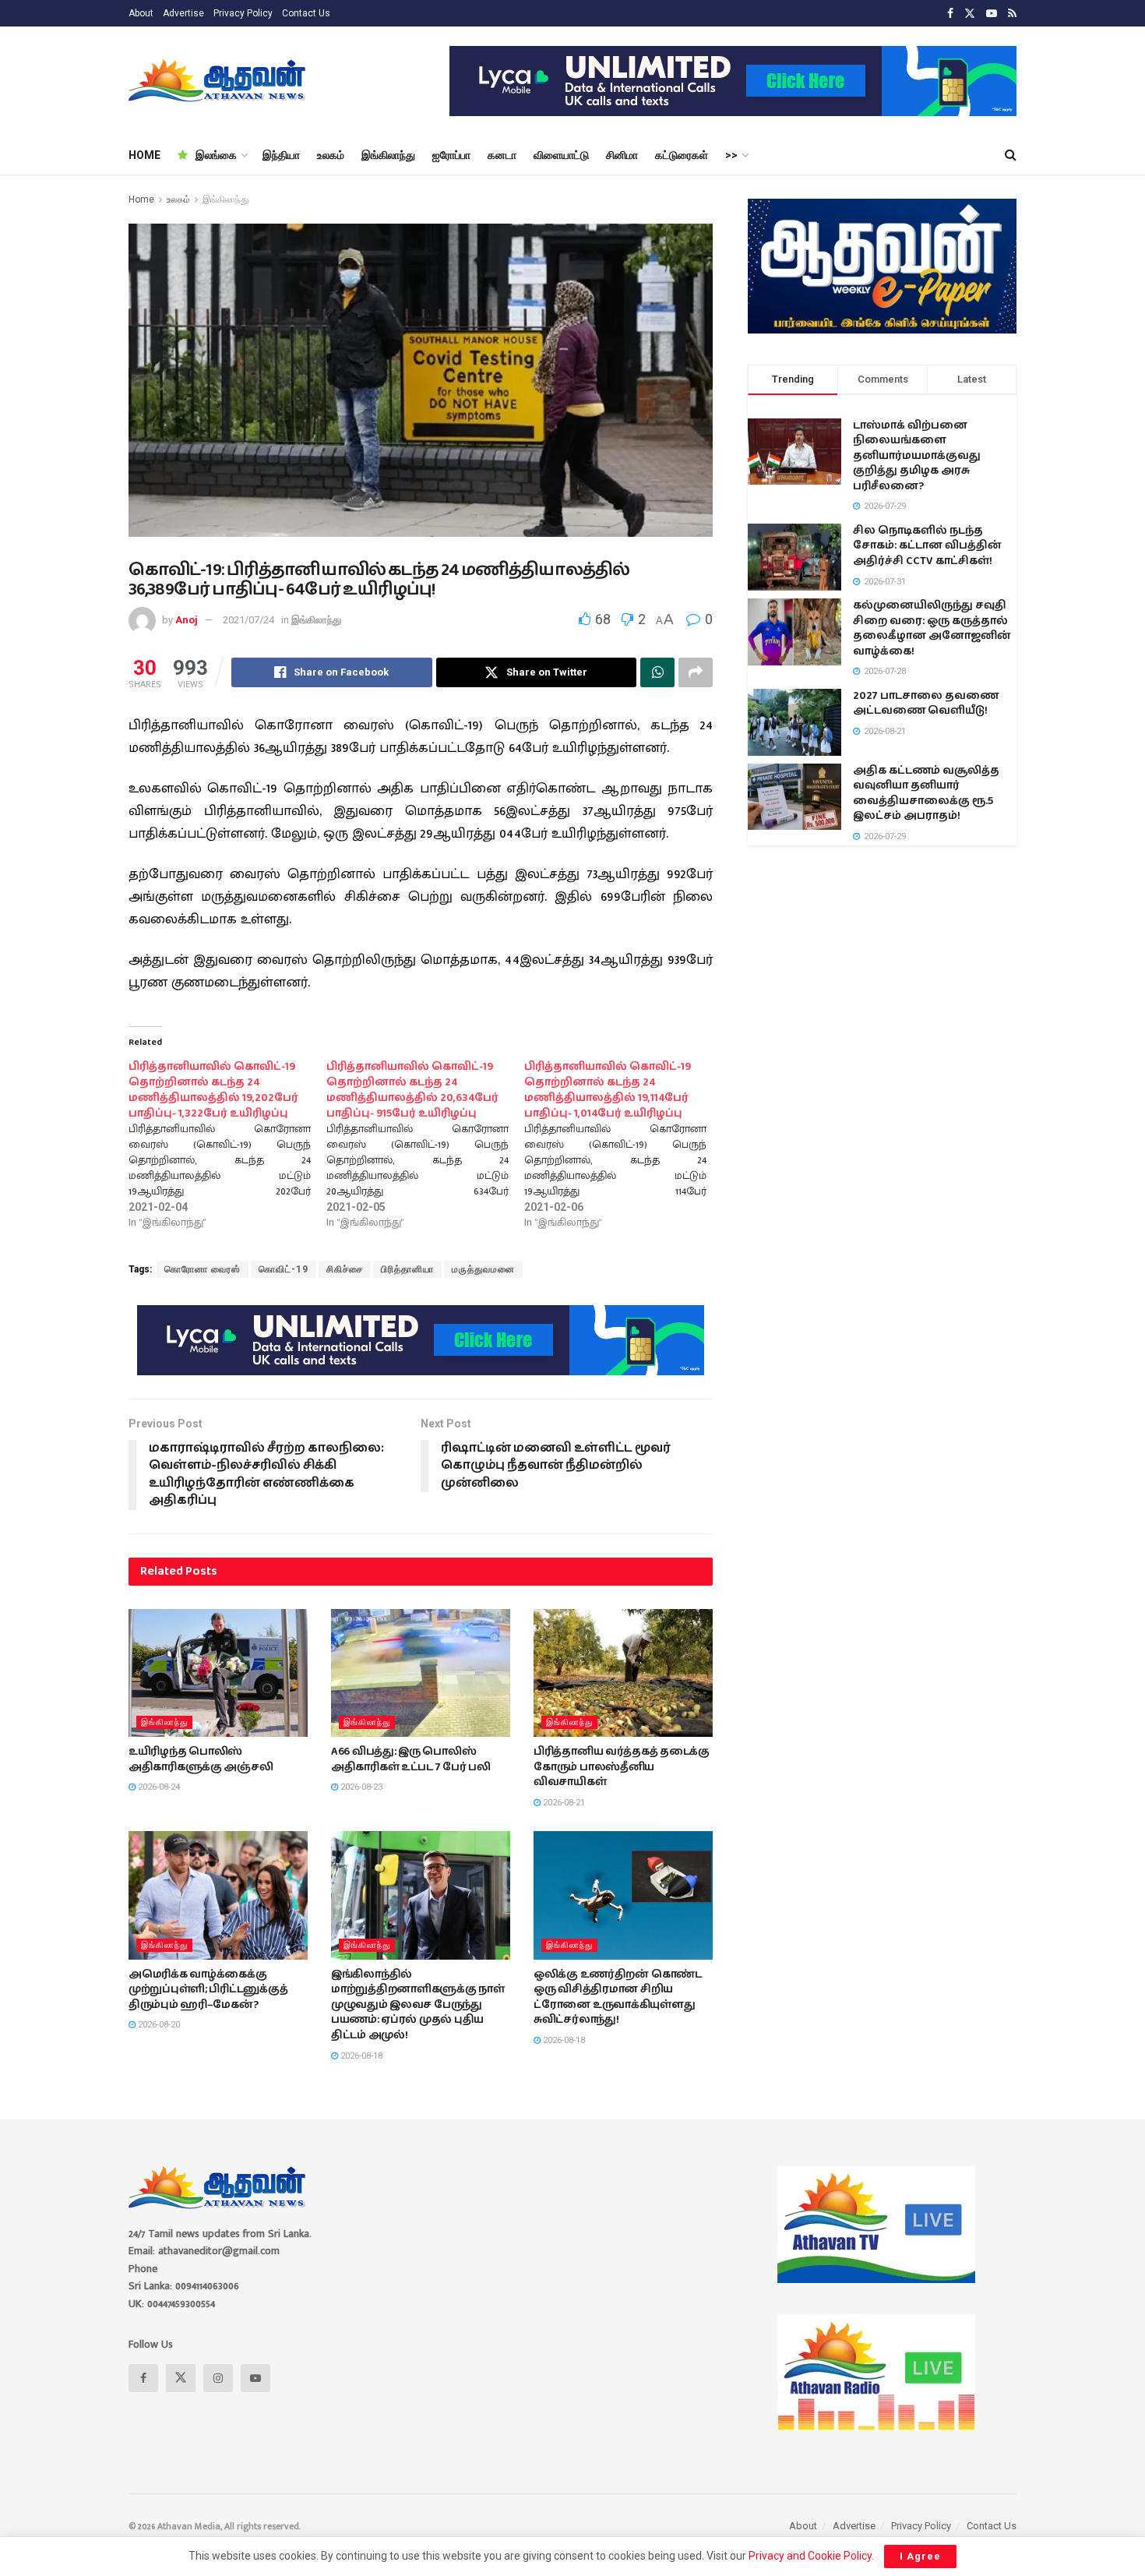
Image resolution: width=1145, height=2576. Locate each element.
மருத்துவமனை (483, 1269)
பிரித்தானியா (407, 1269)
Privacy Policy (243, 13)
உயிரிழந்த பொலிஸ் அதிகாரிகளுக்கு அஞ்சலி (201, 1759)
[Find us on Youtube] (992, 14)
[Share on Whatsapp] (657, 672)
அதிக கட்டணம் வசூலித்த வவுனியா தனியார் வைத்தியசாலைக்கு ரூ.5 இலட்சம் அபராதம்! (926, 794)
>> (731, 155)
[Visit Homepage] (218, 81)
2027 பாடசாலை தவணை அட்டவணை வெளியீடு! (926, 704)
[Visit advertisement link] (733, 81)
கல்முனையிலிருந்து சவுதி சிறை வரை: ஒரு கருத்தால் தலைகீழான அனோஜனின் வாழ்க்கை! (932, 628)
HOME (144, 155)
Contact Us (306, 13)
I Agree (920, 2556)
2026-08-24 (158, 1787)
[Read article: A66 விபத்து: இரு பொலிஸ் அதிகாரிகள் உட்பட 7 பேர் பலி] (421, 1673)
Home (141, 199)
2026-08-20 (158, 2025)
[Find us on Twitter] (970, 14)
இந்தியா (281, 155)
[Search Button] (1011, 155)
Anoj (187, 620)
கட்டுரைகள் (682, 155)
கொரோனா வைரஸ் (203, 1269)
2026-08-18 (360, 2056)
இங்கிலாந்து (388, 155)
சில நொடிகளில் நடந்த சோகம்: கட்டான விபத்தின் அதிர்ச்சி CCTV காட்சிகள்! (927, 546)
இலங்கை (216, 155)
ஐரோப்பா (451, 155)
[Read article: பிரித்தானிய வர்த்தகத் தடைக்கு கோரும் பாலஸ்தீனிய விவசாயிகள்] (623, 1673)
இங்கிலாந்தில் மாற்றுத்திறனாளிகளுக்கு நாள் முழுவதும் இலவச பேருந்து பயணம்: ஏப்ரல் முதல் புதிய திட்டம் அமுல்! (418, 2005)
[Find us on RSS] (1012, 14)
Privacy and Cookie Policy (810, 2556)
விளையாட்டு (561, 155)
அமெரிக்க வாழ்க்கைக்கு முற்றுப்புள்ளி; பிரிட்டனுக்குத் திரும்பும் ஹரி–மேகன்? (208, 1990)
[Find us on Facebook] (950, 14)
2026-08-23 (360, 1787)
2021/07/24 (248, 620)
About (141, 13)
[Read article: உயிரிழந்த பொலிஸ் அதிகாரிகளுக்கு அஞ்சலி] (218, 1673)
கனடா (502, 155)
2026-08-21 (563, 1803)
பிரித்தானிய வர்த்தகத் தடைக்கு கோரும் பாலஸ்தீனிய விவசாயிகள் (622, 1767)
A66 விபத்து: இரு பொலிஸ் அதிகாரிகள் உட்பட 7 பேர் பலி (411, 1759)
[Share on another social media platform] (696, 672)
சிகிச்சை (345, 1269)
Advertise (183, 13)
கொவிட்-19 (284, 1269)
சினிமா (622, 155)
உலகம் (331, 155)
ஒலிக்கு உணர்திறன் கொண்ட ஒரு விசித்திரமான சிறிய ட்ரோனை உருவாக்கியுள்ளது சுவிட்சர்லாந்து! (618, 1997)
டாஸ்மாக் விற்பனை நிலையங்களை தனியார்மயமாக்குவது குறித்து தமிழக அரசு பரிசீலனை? (917, 456)
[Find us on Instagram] (218, 2378)
